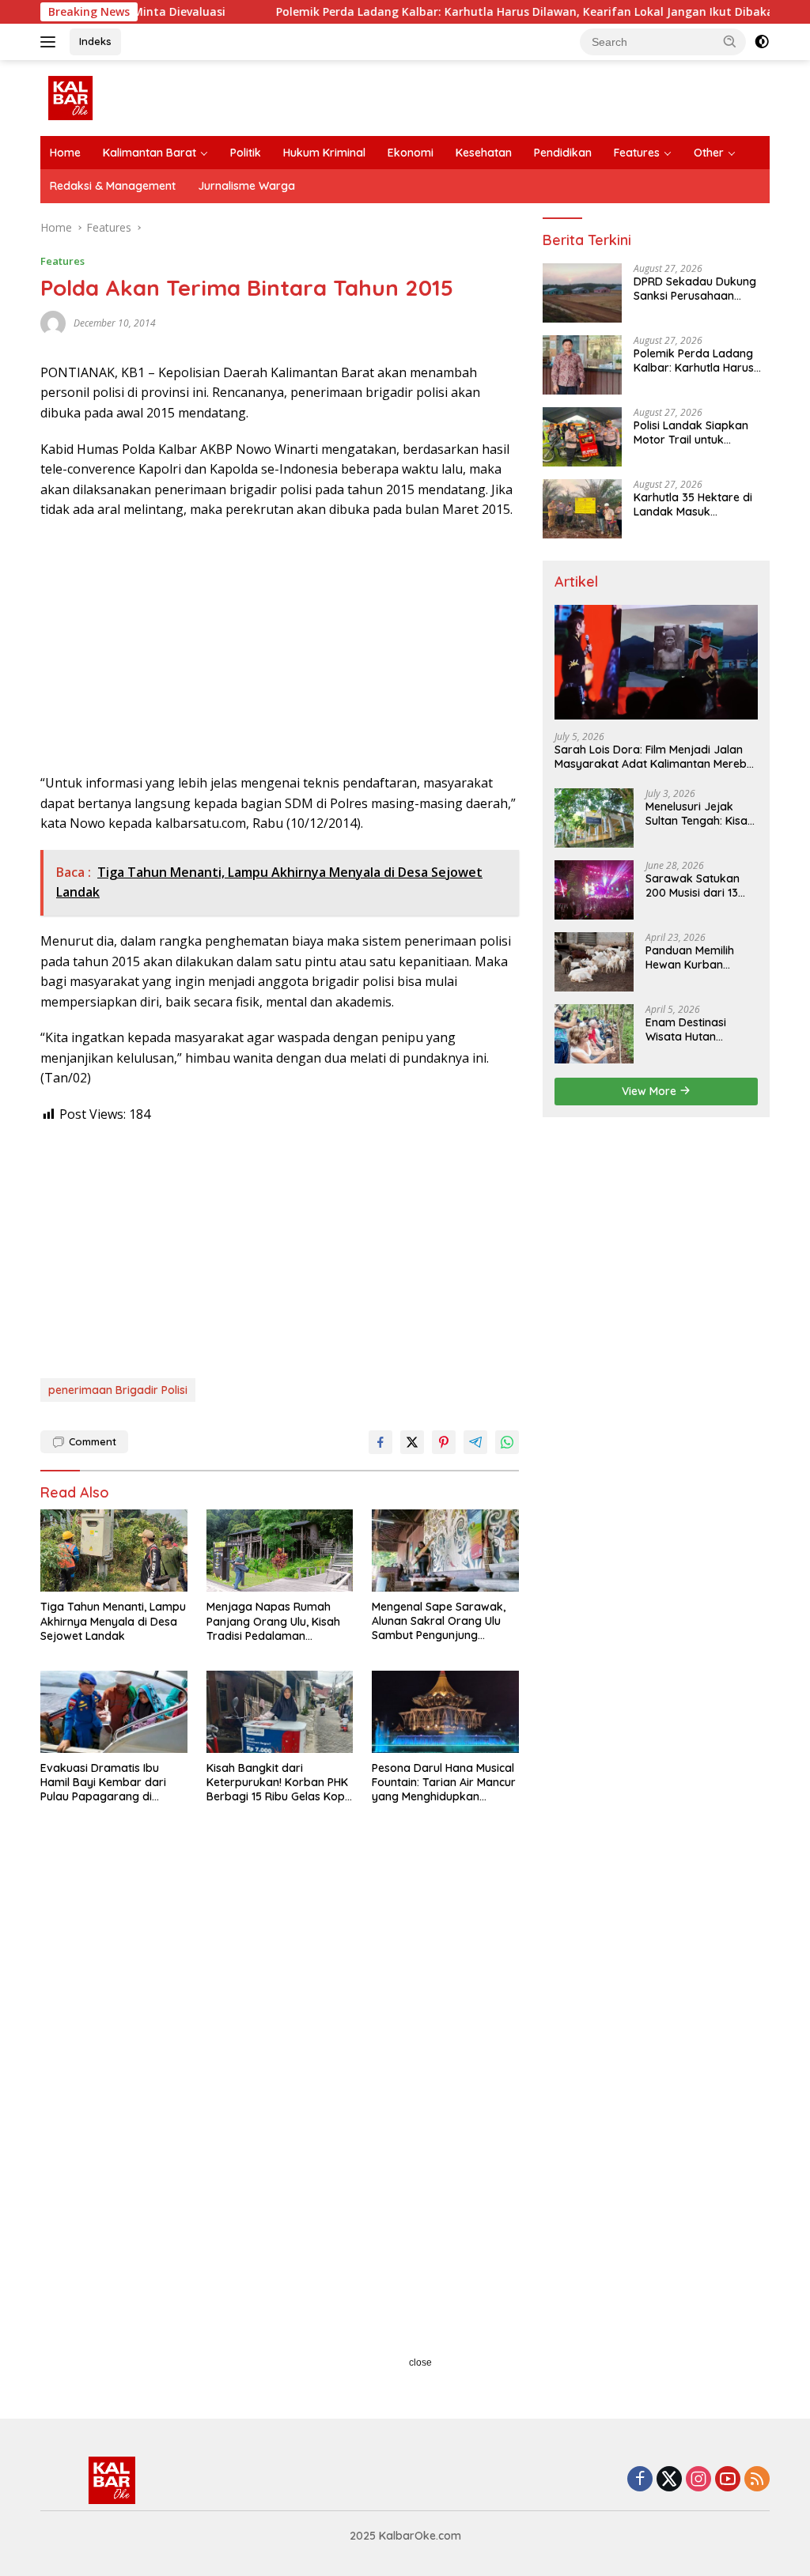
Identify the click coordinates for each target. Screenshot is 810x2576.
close (420, 2363)
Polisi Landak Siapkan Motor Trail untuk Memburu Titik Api (691, 432)
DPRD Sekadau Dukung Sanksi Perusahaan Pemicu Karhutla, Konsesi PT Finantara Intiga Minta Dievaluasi (699, 289)
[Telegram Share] (475, 1442)
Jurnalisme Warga (246, 186)
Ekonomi (411, 153)
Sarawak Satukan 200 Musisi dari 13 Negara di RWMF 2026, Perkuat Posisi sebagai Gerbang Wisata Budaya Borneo (698, 886)
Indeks (95, 41)
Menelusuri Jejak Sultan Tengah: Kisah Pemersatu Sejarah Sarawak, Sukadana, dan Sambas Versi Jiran (700, 814)
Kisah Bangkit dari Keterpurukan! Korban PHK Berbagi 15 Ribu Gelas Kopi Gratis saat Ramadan (277, 1783)
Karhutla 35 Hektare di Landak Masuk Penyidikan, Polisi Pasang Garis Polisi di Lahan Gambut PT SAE (699, 504)
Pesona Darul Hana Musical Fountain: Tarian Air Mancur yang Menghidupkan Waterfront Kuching (444, 1783)
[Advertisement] (280, 647)
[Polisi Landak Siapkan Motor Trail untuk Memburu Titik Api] (582, 437)
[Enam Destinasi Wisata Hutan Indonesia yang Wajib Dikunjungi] (594, 1034)
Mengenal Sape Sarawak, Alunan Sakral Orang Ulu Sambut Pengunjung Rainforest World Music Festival (439, 1621)
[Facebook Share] (380, 1442)
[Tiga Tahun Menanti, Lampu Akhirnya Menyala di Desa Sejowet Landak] (114, 1551)
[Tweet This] (412, 1442)
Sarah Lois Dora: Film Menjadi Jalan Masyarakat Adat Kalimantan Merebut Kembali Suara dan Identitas (656, 757)
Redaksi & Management (113, 186)
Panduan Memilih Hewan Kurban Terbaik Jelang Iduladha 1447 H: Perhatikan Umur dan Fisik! (702, 958)
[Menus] (51, 42)
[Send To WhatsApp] (507, 1442)
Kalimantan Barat (150, 153)
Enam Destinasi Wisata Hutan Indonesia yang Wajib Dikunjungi (689, 1029)
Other (709, 153)
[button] (730, 41)
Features (637, 153)
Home (65, 153)
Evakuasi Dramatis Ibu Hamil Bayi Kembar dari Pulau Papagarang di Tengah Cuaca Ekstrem (103, 1783)
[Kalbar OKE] (108, 97)
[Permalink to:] (53, 322)
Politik (246, 153)
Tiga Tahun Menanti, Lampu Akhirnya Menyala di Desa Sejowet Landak (113, 1621)
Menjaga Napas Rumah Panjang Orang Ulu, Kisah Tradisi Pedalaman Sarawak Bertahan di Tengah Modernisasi (273, 1621)
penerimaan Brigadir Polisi (118, 1390)
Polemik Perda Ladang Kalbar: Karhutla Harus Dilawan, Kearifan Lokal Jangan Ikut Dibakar (466, 12)
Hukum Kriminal (324, 153)
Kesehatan (484, 153)
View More (651, 1091)
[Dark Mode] (762, 42)
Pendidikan (563, 153)
